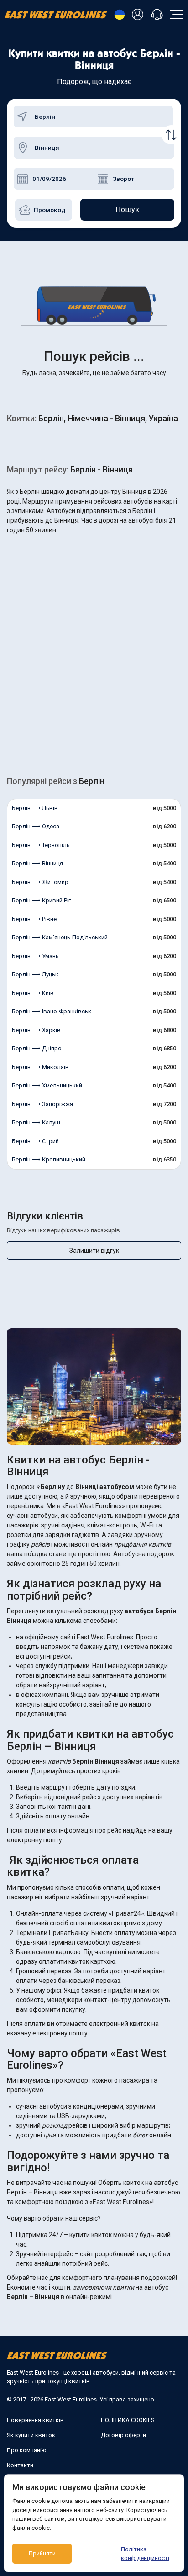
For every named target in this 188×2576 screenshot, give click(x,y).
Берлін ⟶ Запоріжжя (42, 1104)
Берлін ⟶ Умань (35, 956)
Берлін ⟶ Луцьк (35, 974)
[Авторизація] (139, 15)
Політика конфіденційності (145, 2554)
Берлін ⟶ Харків (36, 1030)
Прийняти (42, 2553)
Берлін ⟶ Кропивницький (49, 1159)
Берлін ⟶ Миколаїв (40, 1067)
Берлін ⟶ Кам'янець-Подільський (60, 937)
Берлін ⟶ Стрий (35, 1141)
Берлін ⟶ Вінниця (37, 863)
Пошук (127, 209)
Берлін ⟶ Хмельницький (47, 1085)
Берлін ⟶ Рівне (34, 919)
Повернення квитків (35, 2420)
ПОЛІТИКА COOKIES (128, 2420)
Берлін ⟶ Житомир (40, 882)
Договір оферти (123, 2435)
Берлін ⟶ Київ (33, 993)
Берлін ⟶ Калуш (36, 1122)
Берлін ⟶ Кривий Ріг (41, 900)
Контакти (20, 2465)
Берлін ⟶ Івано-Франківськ (52, 1011)
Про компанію (27, 2450)
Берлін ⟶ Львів (35, 808)
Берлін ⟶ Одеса (36, 826)
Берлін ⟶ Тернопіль (41, 845)
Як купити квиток (31, 2435)
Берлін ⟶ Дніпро (37, 1048)
